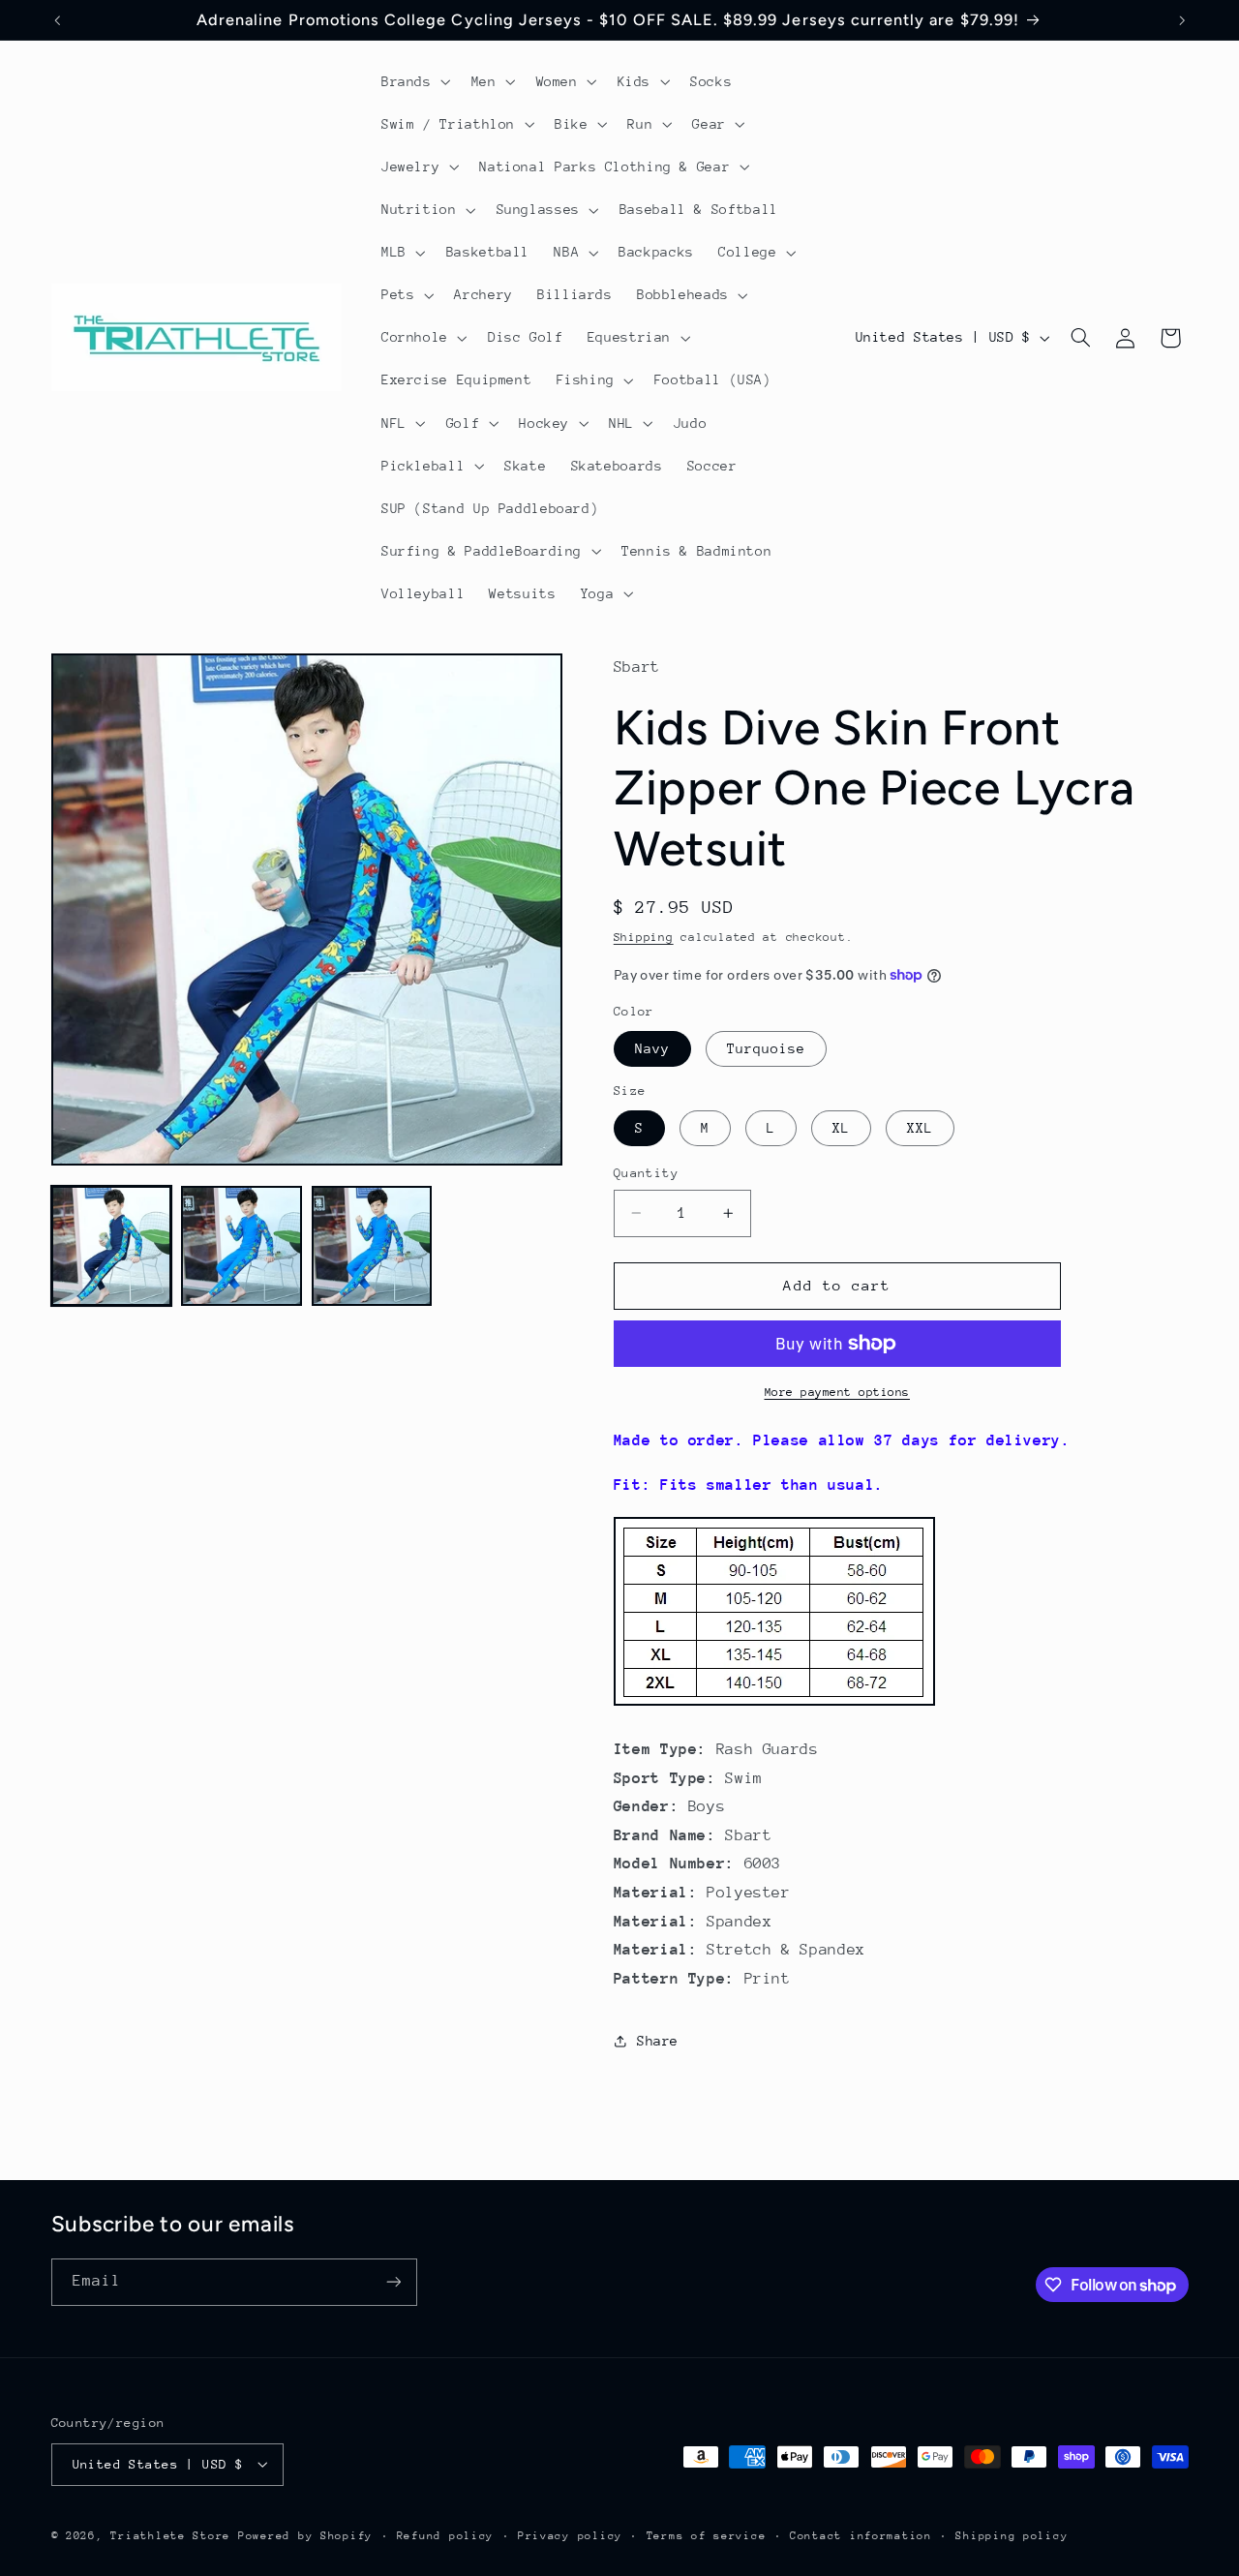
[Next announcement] (1182, 20)
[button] (414, 81)
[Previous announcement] (57, 20)
